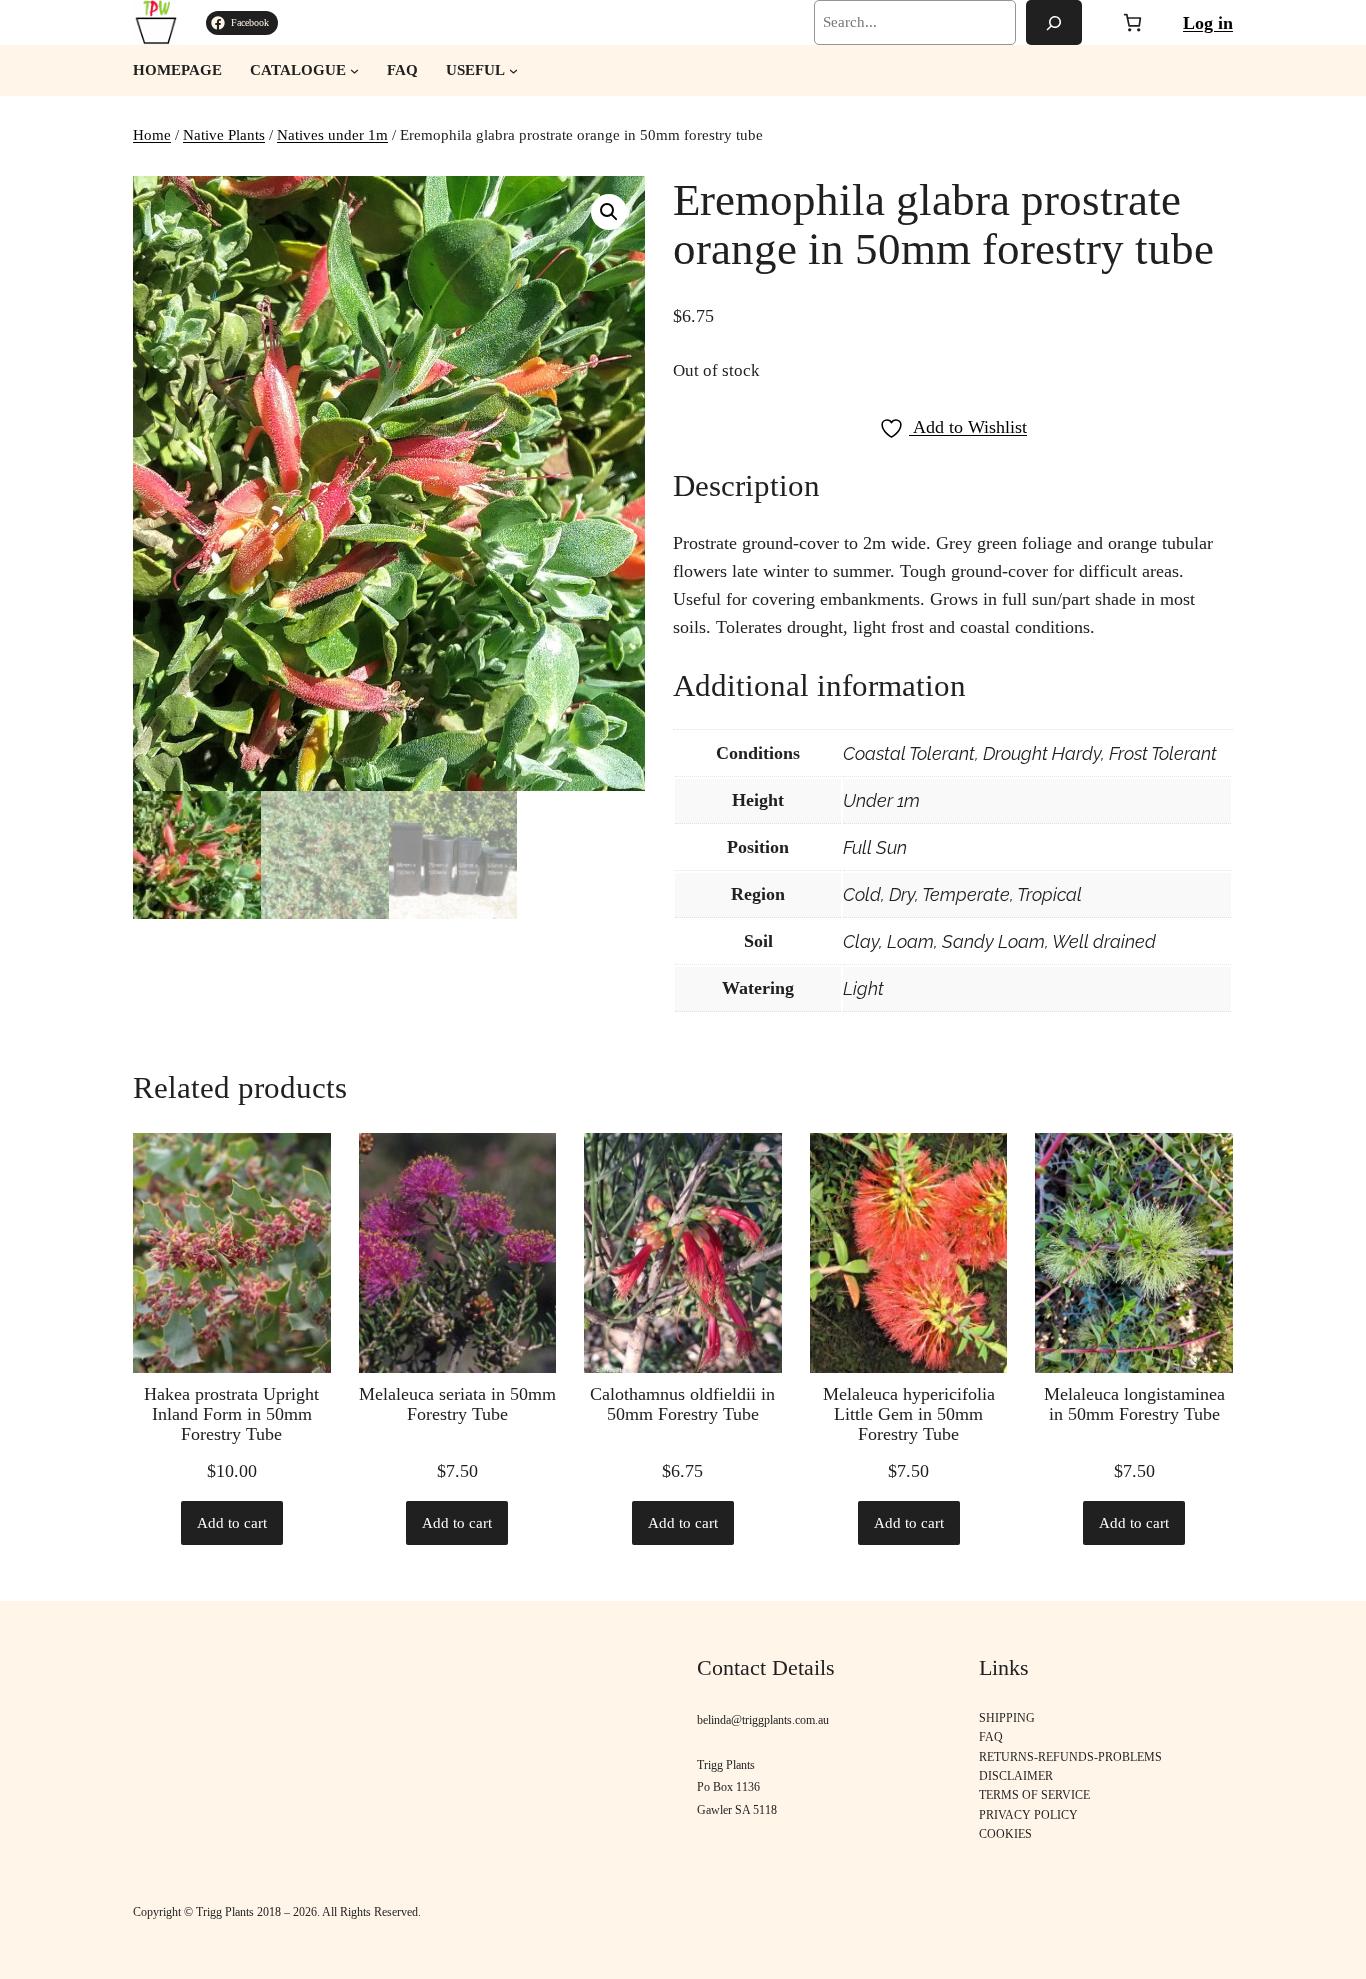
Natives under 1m (332, 135)
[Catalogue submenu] (354, 70)
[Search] (1054, 22)
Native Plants (224, 135)
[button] (609, 212)
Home (152, 135)
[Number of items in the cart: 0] (1132, 22)
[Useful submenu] (513, 70)
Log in (1208, 23)
